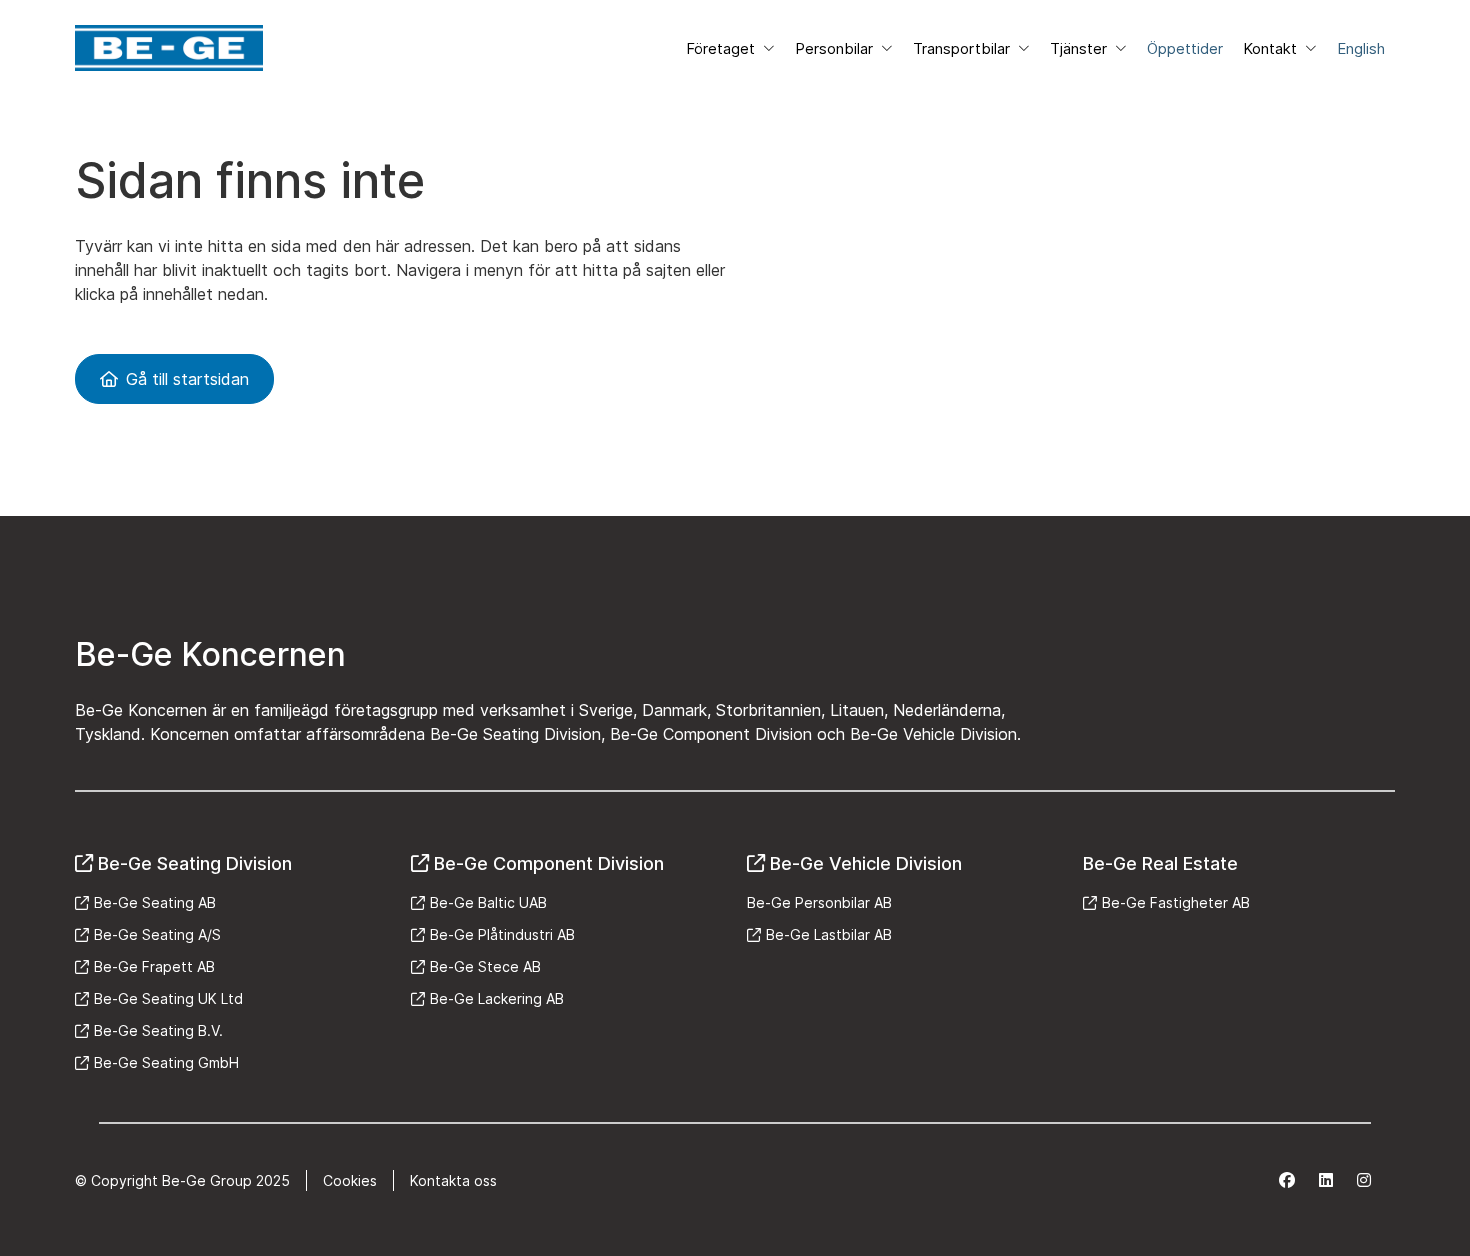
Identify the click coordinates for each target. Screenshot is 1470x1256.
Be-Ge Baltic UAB (488, 902)
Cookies (350, 1180)
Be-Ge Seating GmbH (166, 1062)
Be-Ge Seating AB (155, 902)
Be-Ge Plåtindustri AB (502, 934)
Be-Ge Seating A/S (157, 934)
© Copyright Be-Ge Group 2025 (182, 1180)
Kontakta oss (453, 1180)
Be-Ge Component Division (549, 863)
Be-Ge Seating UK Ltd (168, 998)
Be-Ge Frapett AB (154, 966)
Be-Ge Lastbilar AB (829, 934)
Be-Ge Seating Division (195, 863)
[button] (730, 48)
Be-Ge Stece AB (485, 966)
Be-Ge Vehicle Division (866, 863)
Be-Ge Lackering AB (497, 998)
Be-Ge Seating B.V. (158, 1030)
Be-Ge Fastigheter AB (1176, 902)
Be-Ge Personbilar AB (819, 902)
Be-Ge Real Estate (1160, 863)
